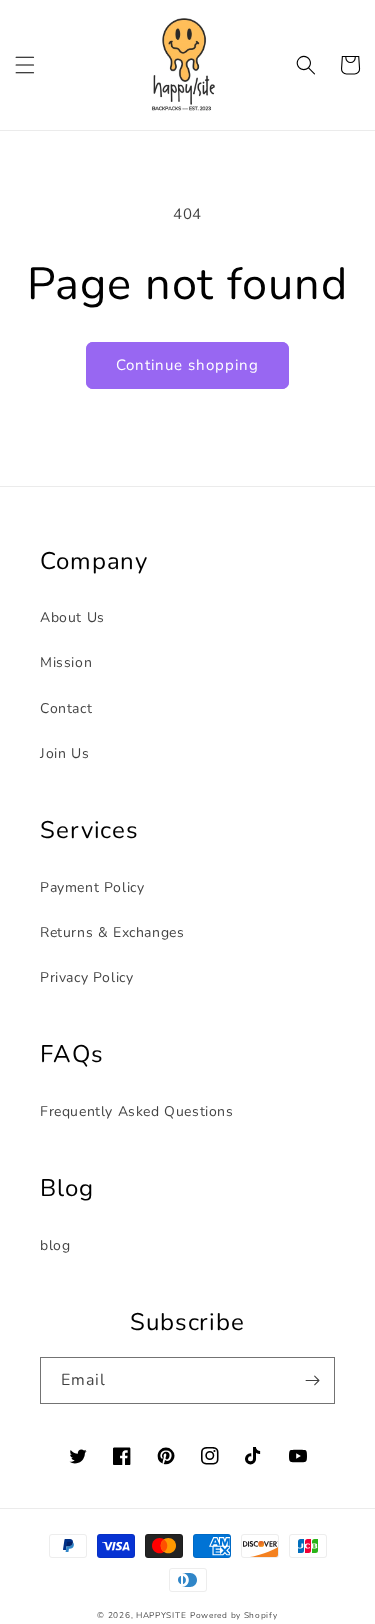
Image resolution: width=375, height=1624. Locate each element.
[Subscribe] (312, 1380)
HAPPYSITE (161, 1615)
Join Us (64, 753)
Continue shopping (187, 365)
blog (55, 1245)
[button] (25, 65)
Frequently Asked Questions (137, 1111)
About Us (72, 617)
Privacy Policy (86, 977)
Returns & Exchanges (112, 932)
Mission (66, 662)
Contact (66, 708)
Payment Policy (92, 887)
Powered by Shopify (234, 1615)
